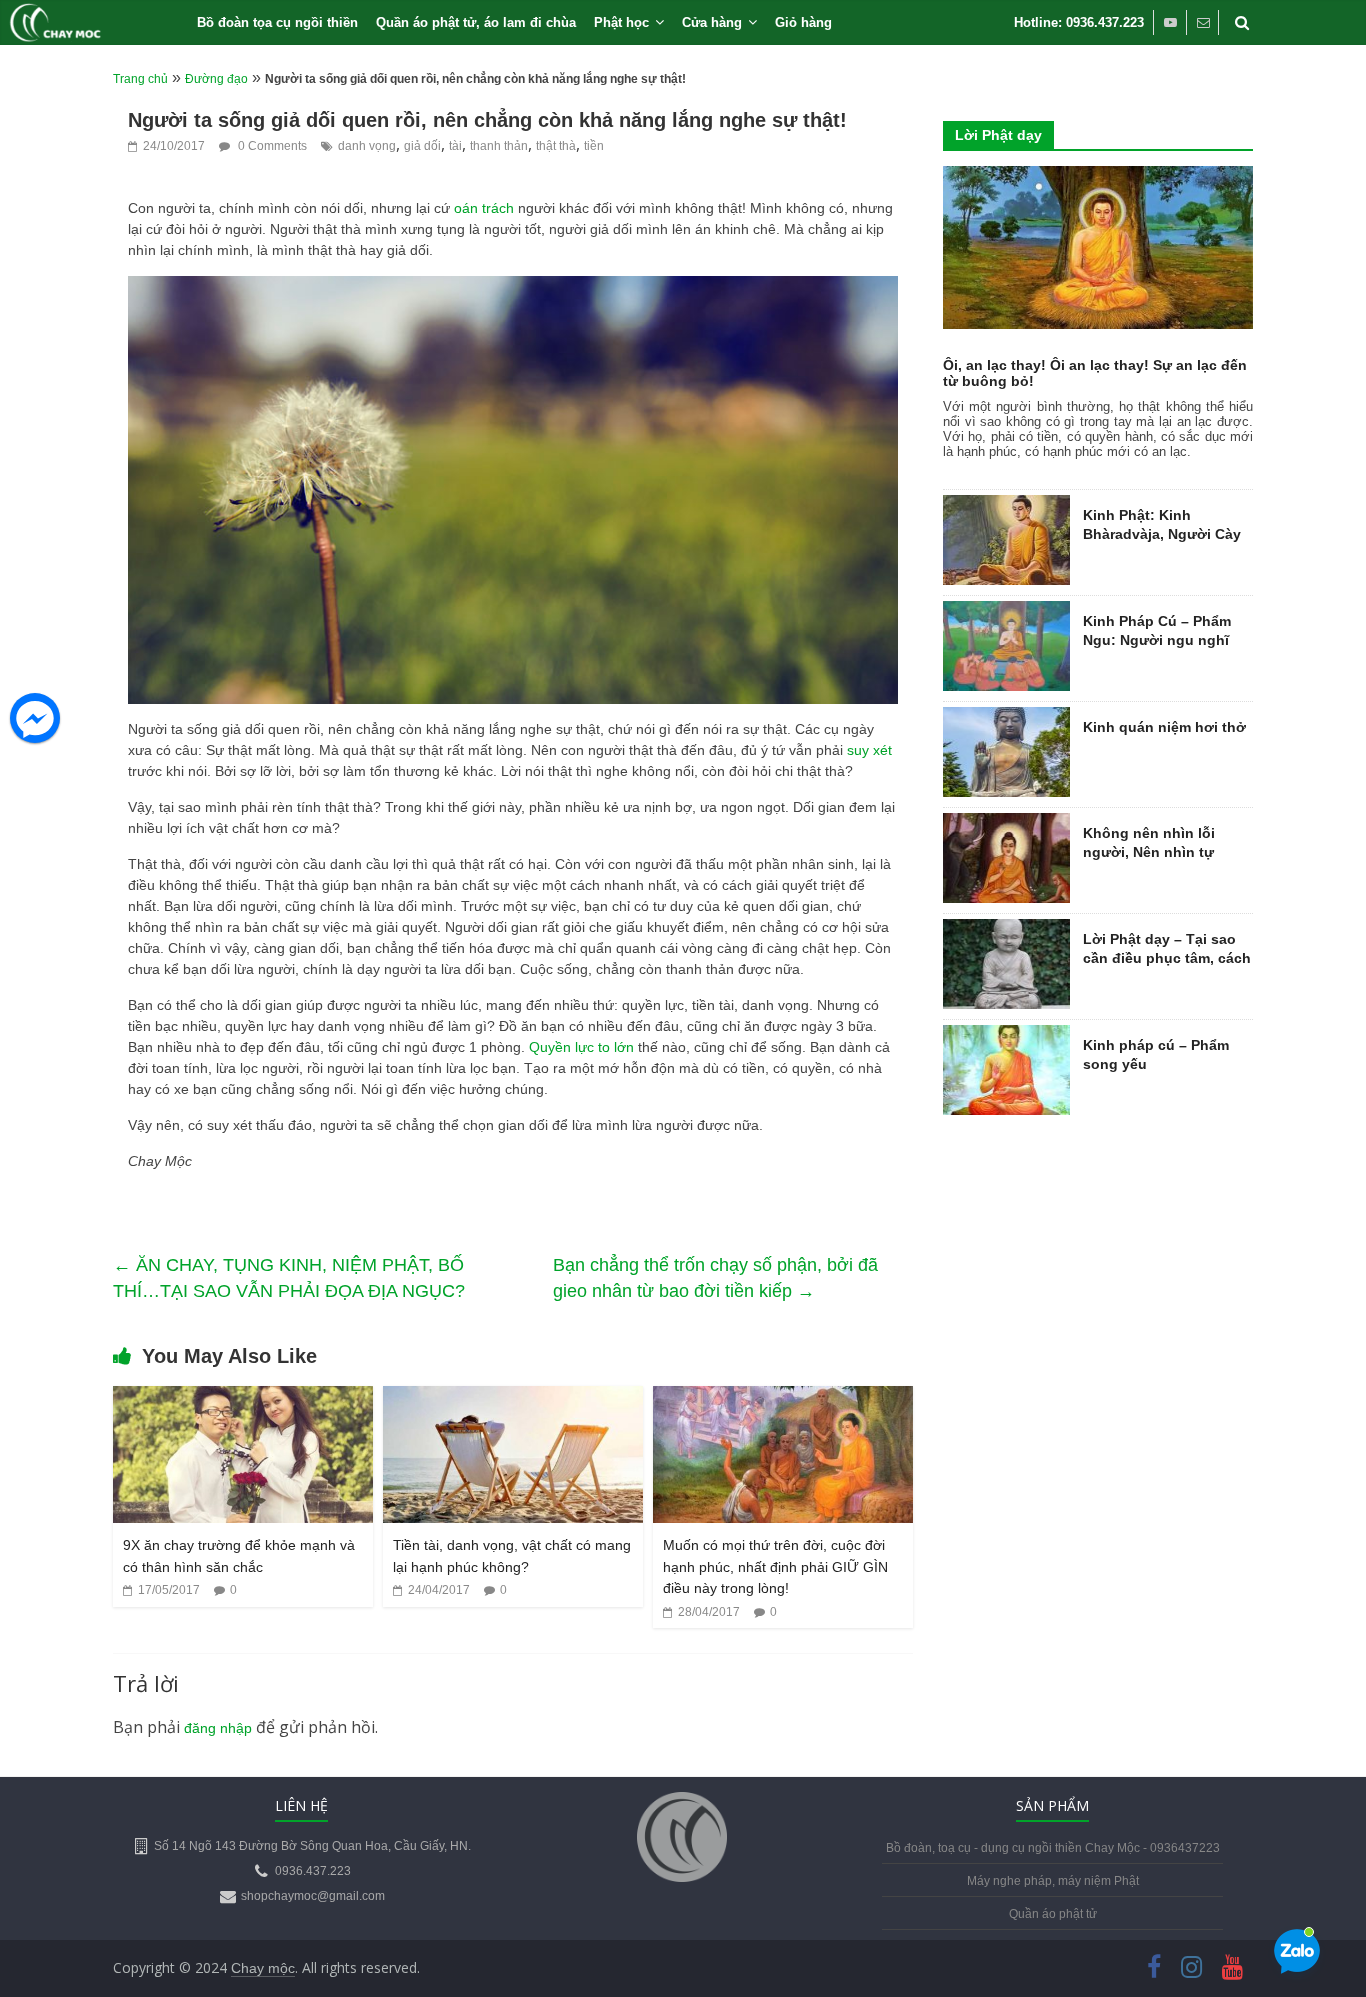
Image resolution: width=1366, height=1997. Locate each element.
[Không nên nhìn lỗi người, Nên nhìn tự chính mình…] (1006, 824)
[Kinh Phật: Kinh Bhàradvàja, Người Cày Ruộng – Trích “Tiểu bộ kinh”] (1006, 506)
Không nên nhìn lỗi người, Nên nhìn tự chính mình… (1149, 852)
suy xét (869, 750)
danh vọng (367, 146)
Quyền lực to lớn (581, 1047)
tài (455, 146)
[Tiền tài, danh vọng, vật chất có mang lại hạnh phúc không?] (513, 1399)
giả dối (422, 146)
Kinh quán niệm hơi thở (1164, 727)
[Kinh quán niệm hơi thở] (1006, 718)
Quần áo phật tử (1053, 1914)
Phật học (621, 22)
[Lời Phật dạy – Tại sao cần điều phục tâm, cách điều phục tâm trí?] (1006, 930)
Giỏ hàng (803, 22)
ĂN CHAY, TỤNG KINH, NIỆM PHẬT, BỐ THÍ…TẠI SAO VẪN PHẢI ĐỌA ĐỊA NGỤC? (289, 1278)
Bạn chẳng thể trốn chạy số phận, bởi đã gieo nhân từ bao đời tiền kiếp (715, 1278)
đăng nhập (218, 1728)
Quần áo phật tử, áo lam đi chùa (476, 22)
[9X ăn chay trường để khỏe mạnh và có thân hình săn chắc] (243, 1399)
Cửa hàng (712, 22)
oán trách (486, 208)
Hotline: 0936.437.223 (1079, 22)
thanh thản (499, 146)
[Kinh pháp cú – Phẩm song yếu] (1006, 1036)
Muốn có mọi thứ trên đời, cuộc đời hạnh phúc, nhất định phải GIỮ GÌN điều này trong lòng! (775, 1566)
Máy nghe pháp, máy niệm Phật (1053, 1881)
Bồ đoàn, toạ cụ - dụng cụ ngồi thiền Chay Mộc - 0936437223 (1053, 1848)
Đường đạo (216, 79)
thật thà (556, 146)
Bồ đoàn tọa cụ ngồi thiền (277, 22)
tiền (594, 146)
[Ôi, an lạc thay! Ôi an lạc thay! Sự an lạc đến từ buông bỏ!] (1098, 177)
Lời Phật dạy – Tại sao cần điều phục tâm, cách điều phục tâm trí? (1167, 958)
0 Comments (271, 146)
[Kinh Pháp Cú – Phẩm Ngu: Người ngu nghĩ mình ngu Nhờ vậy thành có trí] (1006, 612)
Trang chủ (140, 79)
